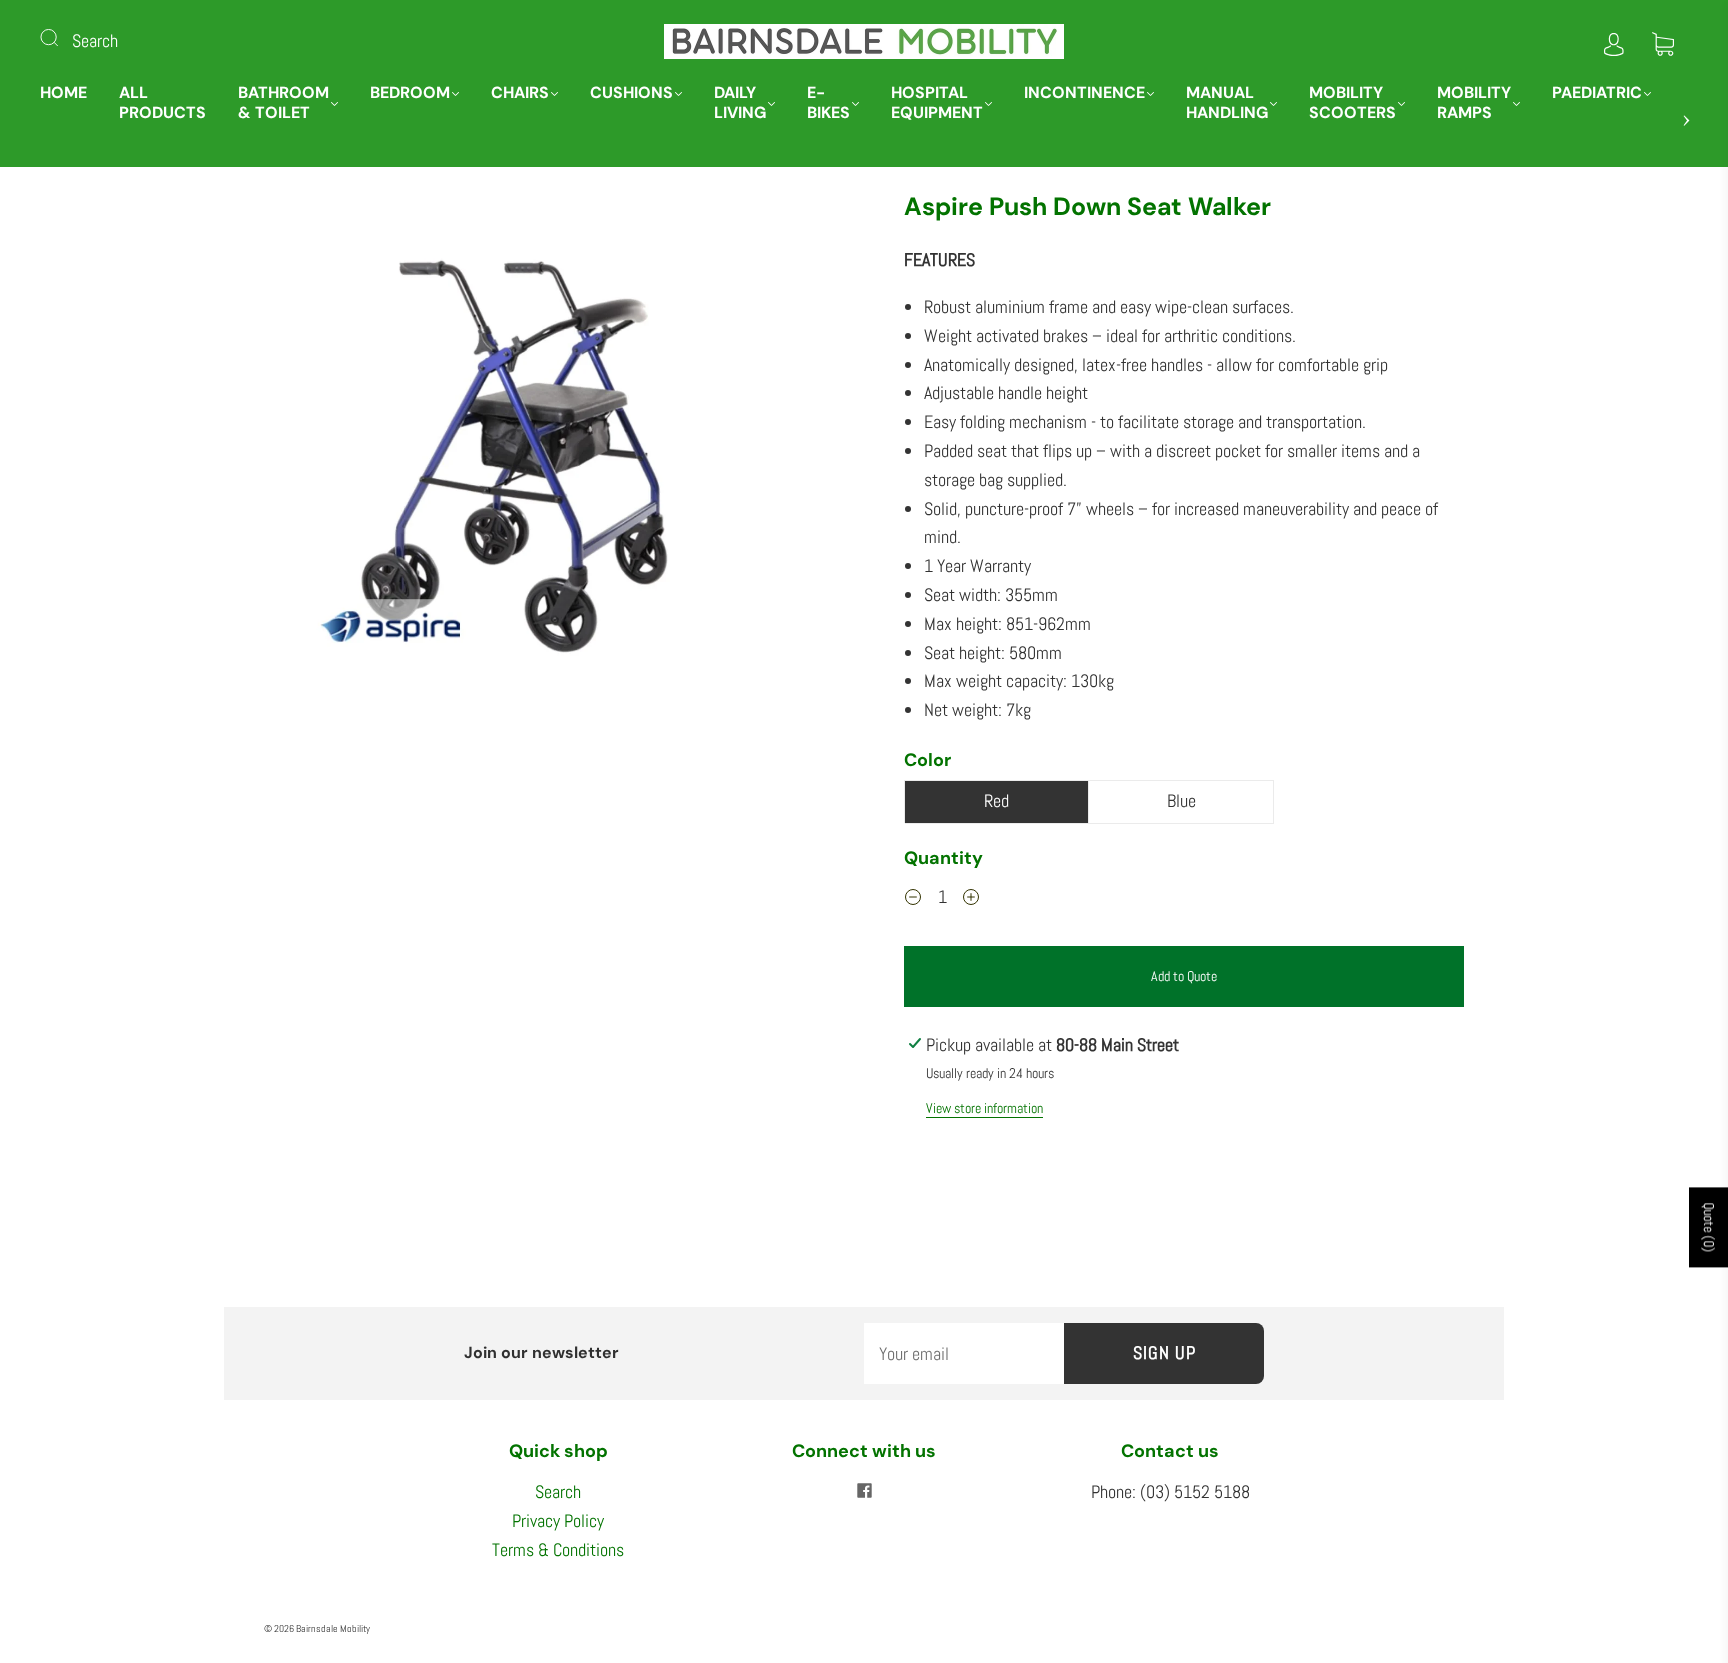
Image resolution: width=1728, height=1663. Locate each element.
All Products (162, 103)
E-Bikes (828, 103)
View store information (984, 1108)
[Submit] (62, 37)
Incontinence (1084, 93)
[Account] (1614, 40)
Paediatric (1597, 93)
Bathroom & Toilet (283, 103)
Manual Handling (1227, 103)
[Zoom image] (544, 473)
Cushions (631, 93)
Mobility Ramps (1474, 103)
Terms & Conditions (558, 1549)
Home (63, 93)
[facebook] (864, 1490)
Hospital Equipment (937, 103)
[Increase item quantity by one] (971, 900)
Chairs (520, 93)
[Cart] (1663, 40)
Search (95, 40)
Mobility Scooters (1352, 103)
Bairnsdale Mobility (333, 1628)
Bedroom (410, 93)
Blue (1181, 800)
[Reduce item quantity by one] (913, 900)
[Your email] (964, 1353)
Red (996, 800)
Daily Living (740, 103)
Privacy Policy (558, 1520)
